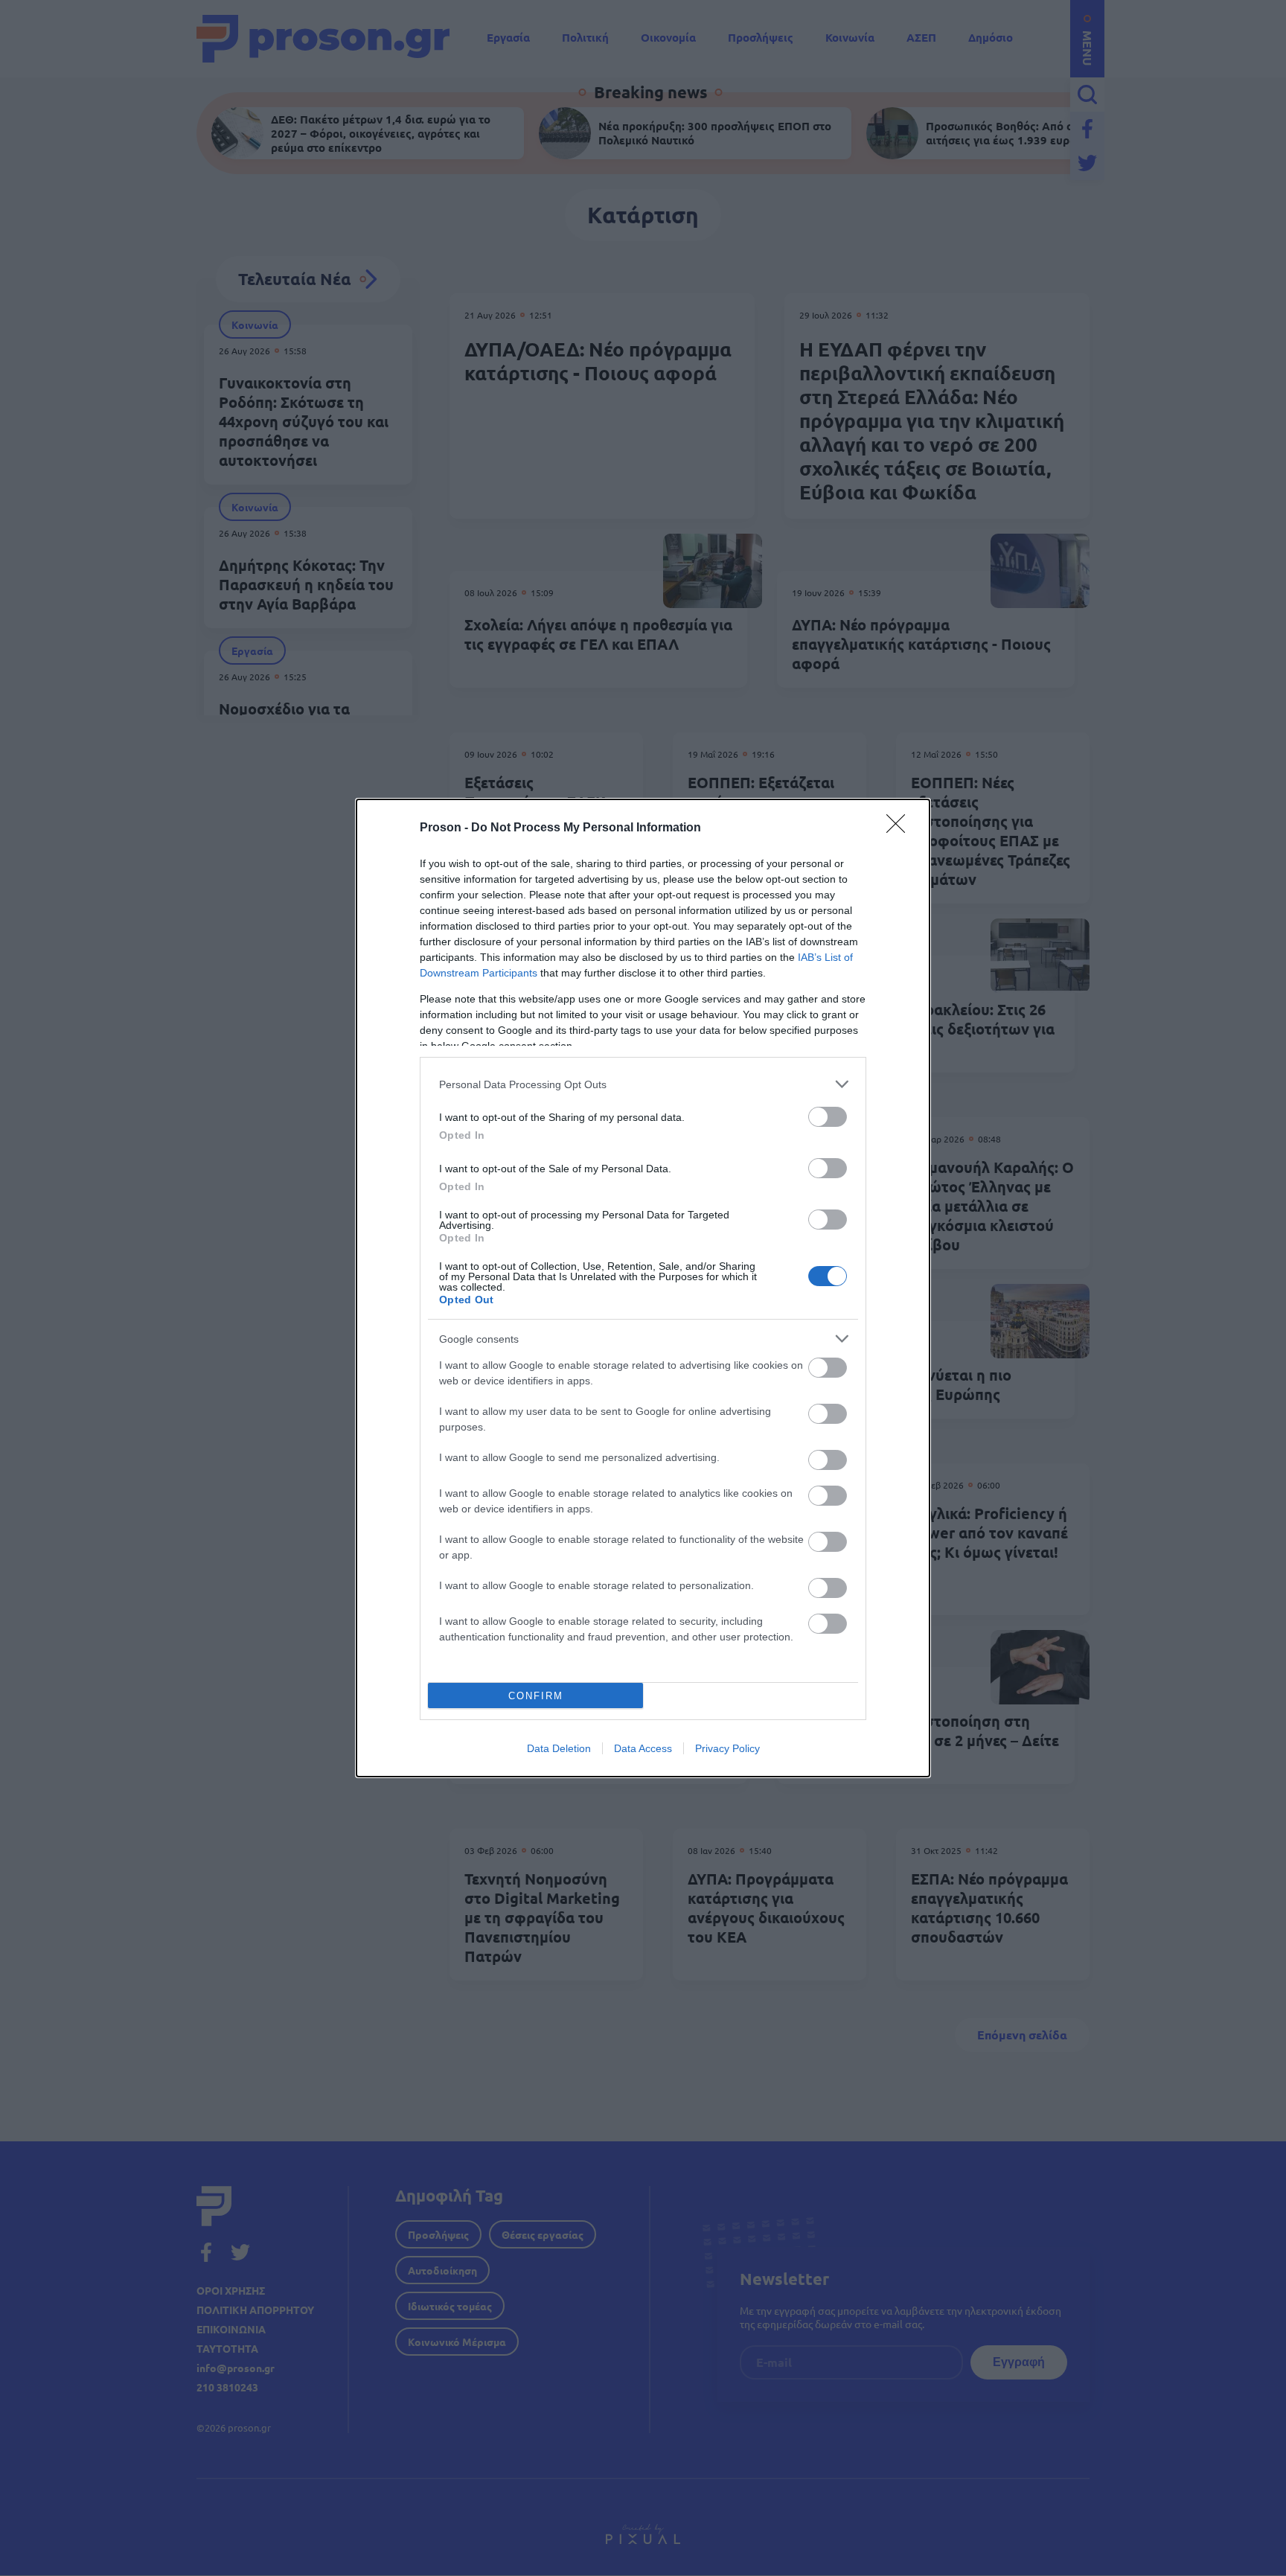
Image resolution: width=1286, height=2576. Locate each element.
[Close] (900, 828)
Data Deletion (559, 1748)
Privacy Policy (727, 1748)
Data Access (643, 1748)
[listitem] (643, 1084)
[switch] (828, 1117)
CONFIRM (536, 1696)
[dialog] (643, 1288)
